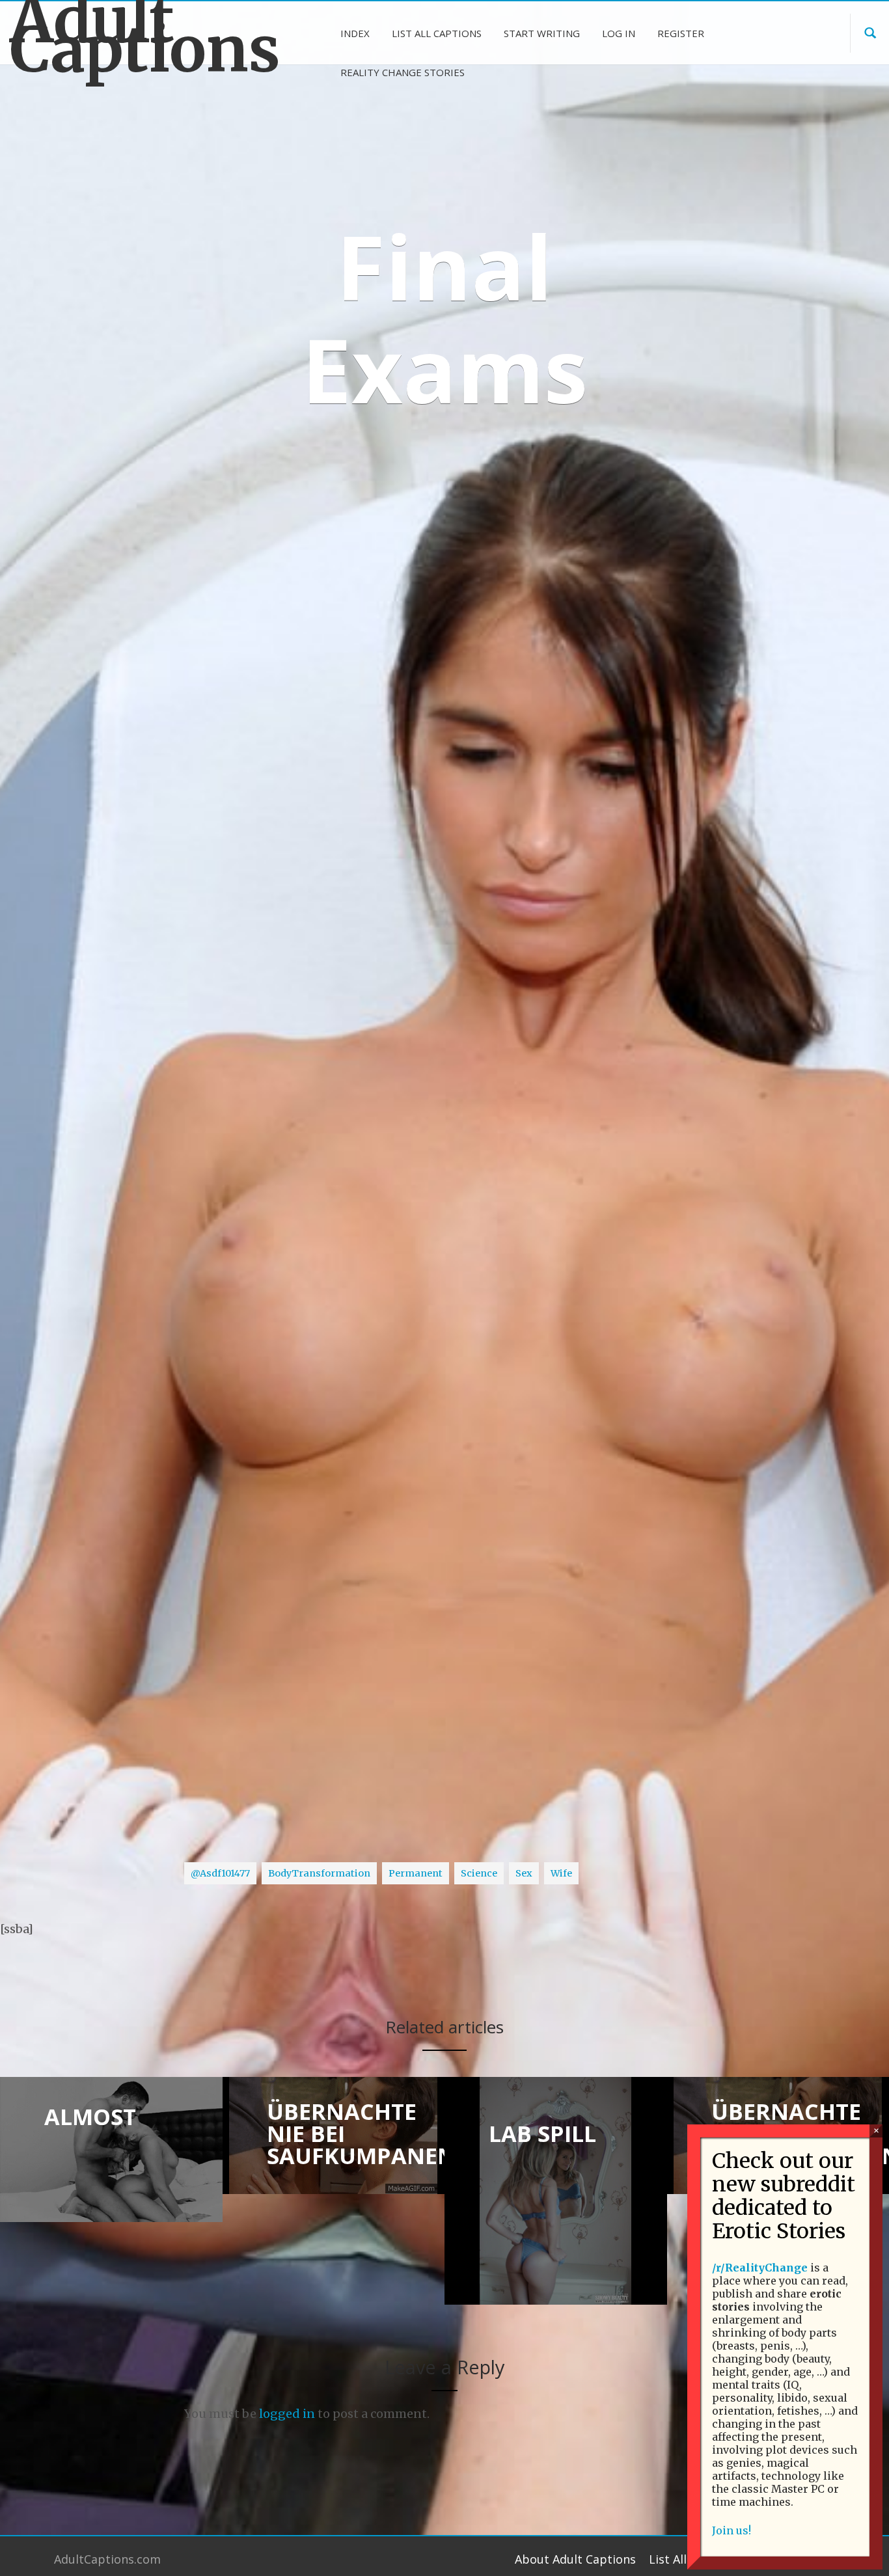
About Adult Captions (575, 2559)
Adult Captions (111, 35)
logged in (287, 2414)
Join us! (732, 2530)
